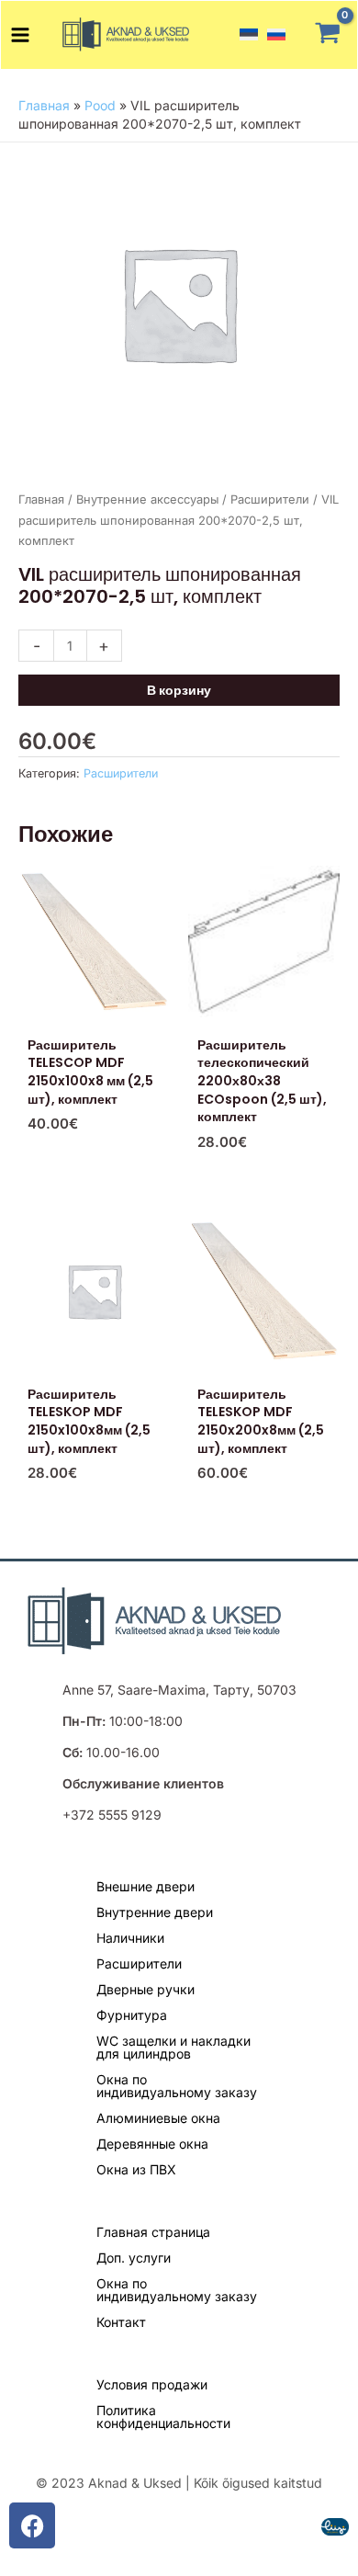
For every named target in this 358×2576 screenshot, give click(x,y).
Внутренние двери (155, 1912)
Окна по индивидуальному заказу (177, 2086)
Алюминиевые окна (158, 2118)
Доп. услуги (134, 2258)
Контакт (121, 2322)
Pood (100, 105)
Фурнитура (132, 2015)
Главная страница (153, 2232)
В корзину (179, 690)
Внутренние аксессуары (147, 499)
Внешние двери (145, 1886)
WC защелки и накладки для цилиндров (173, 2047)
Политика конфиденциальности (163, 2417)
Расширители (270, 499)
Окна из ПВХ (136, 2169)
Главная (44, 105)
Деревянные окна (152, 2144)
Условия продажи (152, 2384)
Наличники (130, 1938)
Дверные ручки (145, 1989)
